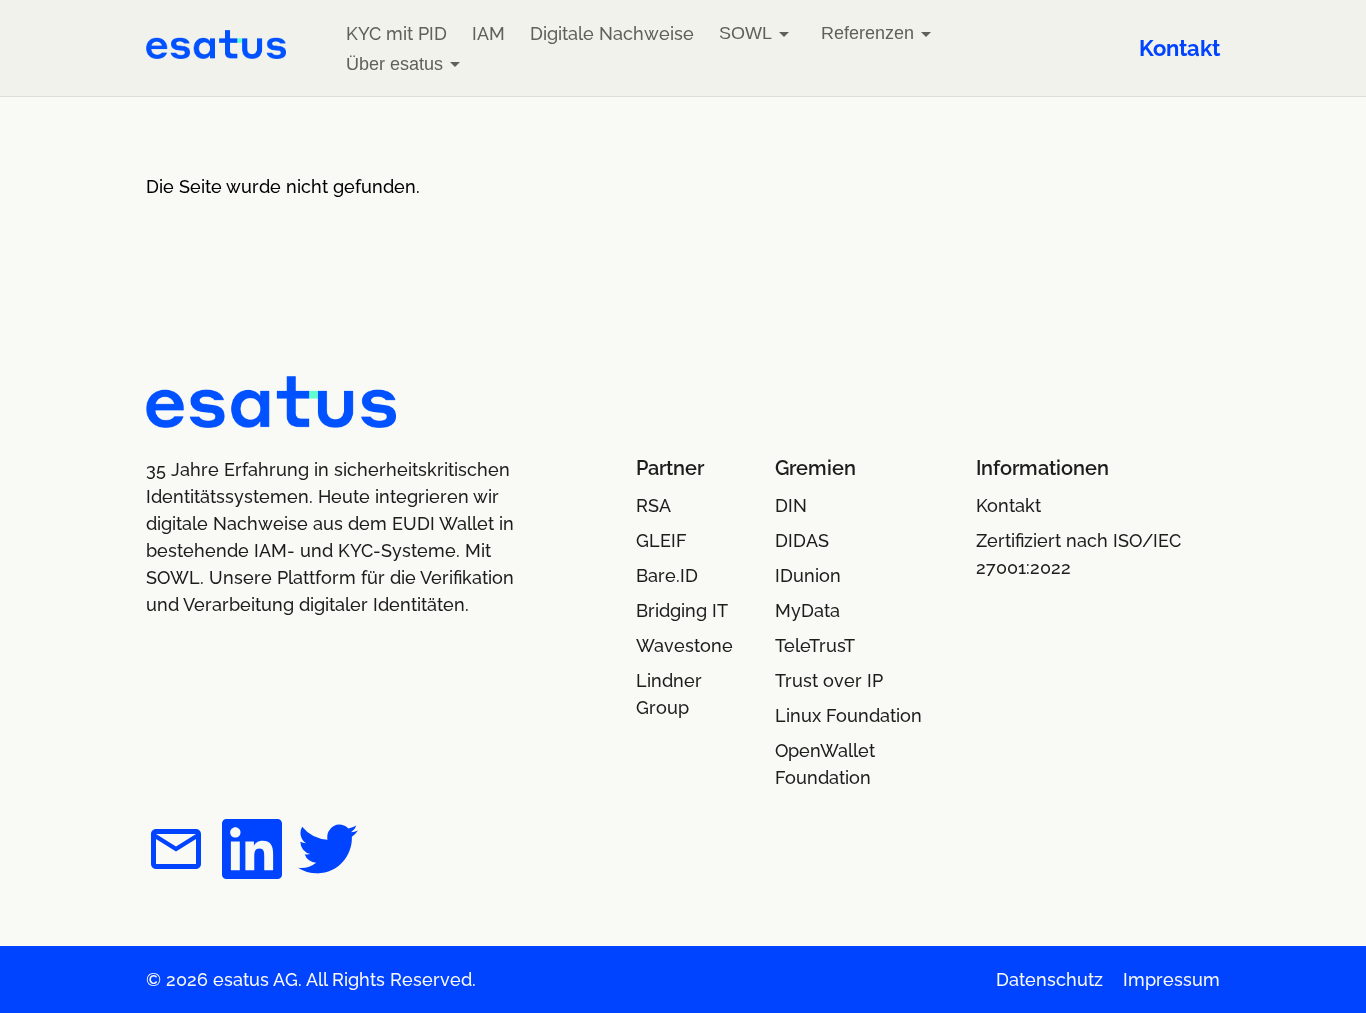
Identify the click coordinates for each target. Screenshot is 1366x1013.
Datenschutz (1049, 979)
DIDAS (802, 540)
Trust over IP (829, 680)
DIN (791, 505)
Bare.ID (667, 575)
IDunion (808, 575)
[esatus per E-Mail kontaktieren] (176, 852)
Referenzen (867, 33)
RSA (653, 505)
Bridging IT (682, 610)
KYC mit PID (396, 33)
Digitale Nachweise (612, 33)
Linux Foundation (848, 715)
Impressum (1171, 979)
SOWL (745, 33)
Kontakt (1179, 48)
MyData (807, 610)
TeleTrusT (815, 645)
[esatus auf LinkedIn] (252, 852)
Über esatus (394, 64)
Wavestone (684, 645)
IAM (488, 33)
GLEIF (661, 540)
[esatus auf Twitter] (328, 852)
